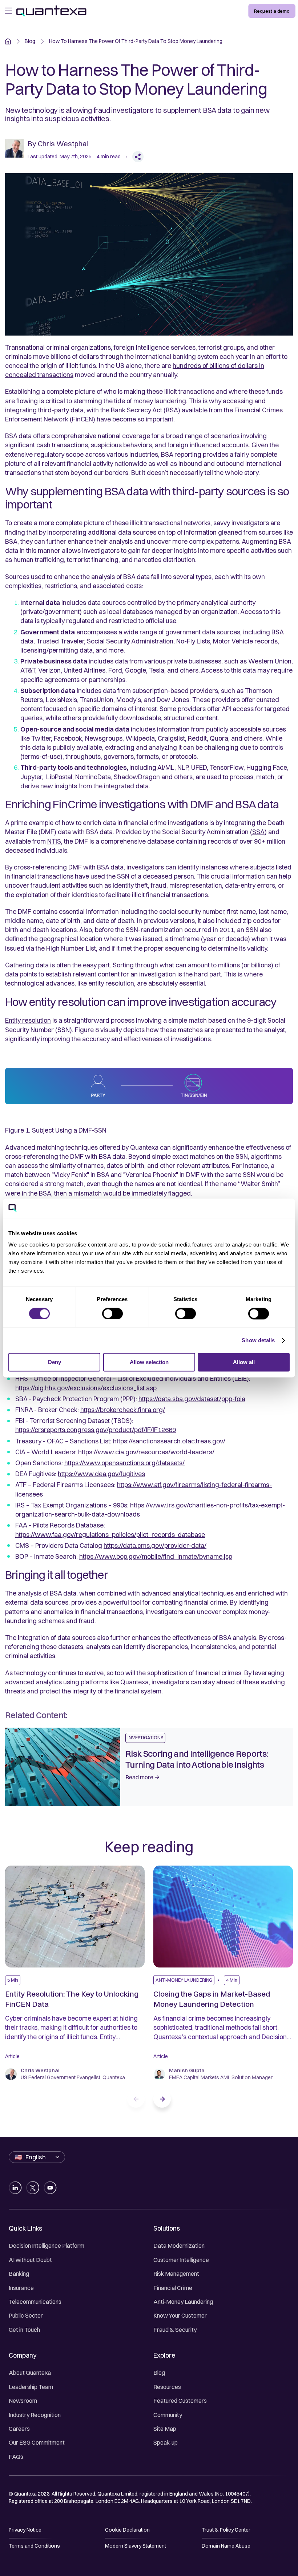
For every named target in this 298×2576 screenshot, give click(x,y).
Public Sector (26, 2315)
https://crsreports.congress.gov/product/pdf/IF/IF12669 (96, 1430)
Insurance (21, 2288)
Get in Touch (24, 2330)
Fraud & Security (175, 2330)
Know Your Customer (180, 2315)
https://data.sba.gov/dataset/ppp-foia (192, 1399)
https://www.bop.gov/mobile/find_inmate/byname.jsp (156, 1556)
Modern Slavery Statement (136, 2546)
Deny (55, 1362)
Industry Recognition (35, 2415)
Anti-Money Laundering (183, 2302)
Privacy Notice (25, 2530)
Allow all (244, 1362)
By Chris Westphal (58, 144)
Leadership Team (31, 2387)
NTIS (54, 841)
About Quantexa (30, 2373)
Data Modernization (179, 2246)
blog (30, 41)
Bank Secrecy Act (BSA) (146, 410)
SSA (258, 832)
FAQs (16, 2457)
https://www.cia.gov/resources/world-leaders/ (146, 1452)
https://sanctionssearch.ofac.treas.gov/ (169, 1441)
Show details (258, 1340)
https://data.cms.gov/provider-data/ (155, 1545)
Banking (19, 2274)
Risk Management (176, 2274)
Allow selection (149, 1362)
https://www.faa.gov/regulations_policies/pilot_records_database (110, 1535)
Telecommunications (35, 2302)
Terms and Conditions (34, 2546)
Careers (19, 2429)
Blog (159, 2373)
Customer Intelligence (181, 2260)
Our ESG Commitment (37, 2442)
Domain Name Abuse (226, 2546)
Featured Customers (180, 2401)
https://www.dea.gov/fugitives (101, 1474)
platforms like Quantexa (115, 1682)
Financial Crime (173, 2288)
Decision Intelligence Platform (47, 2246)
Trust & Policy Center (226, 2530)
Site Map (165, 2429)
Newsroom (23, 2401)
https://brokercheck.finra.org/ (123, 1410)
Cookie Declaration (127, 2530)
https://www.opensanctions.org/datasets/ (124, 1463)
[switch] (112, 1313)
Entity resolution (28, 1020)
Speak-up (166, 2442)
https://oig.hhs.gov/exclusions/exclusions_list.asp (86, 1388)
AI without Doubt (30, 2260)
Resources (167, 2387)
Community (168, 2415)
